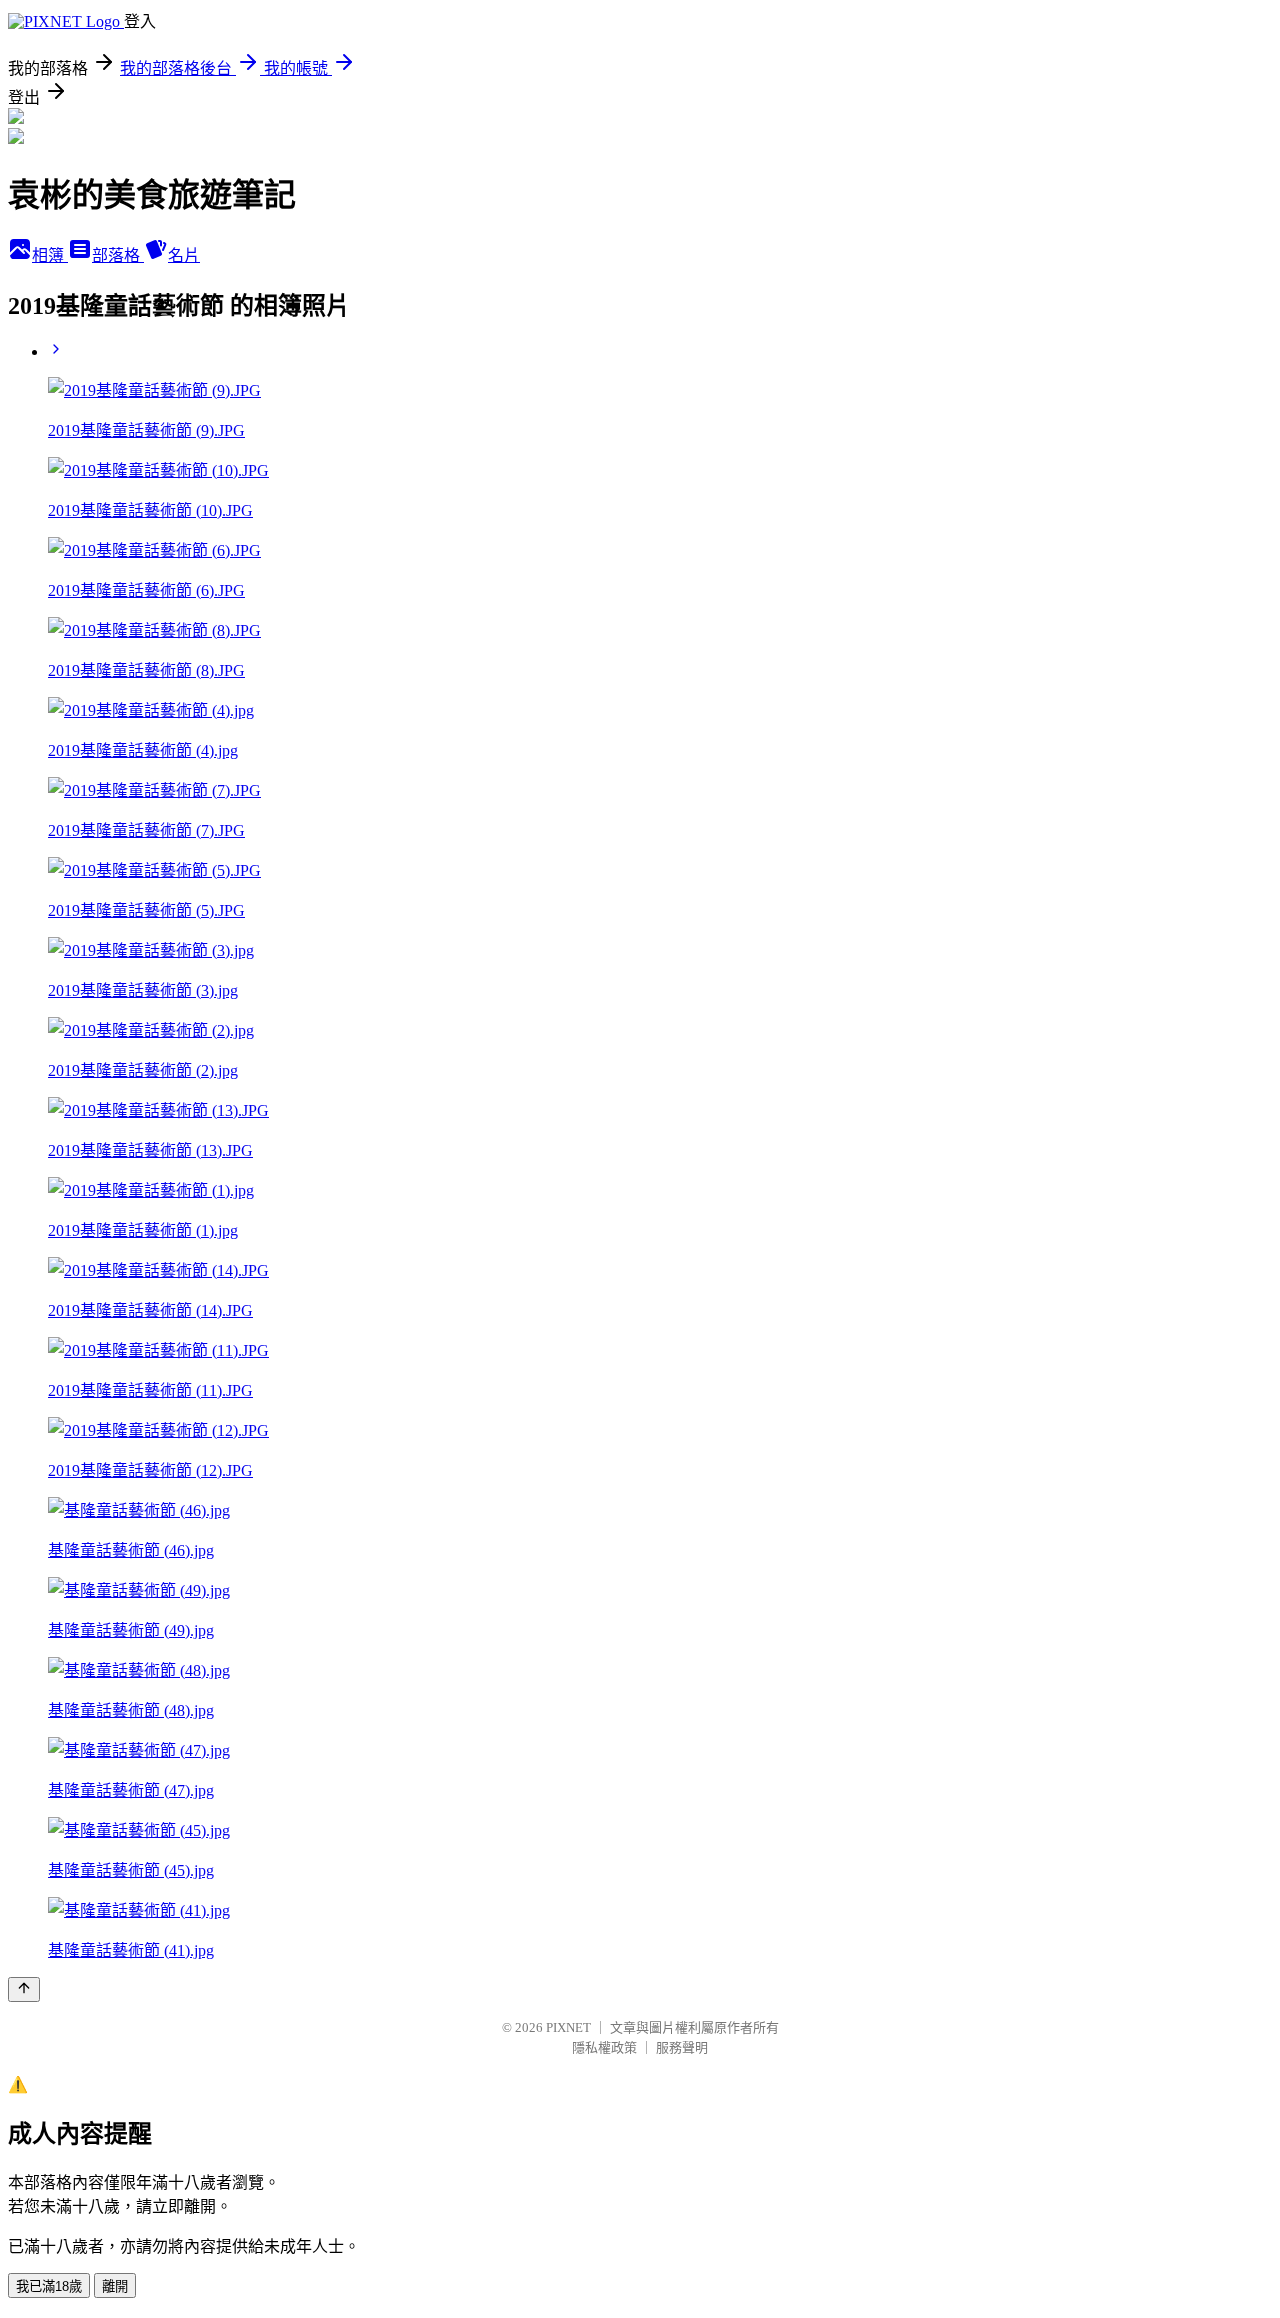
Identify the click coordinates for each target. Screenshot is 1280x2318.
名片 (184, 255)
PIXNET (568, 2027)
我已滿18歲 (49, 2286)
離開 (115, 2286)
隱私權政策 (604, 2047)
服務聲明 (682, 2047)
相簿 (50, 255)
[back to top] (24, 1989)
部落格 (118, 255)
